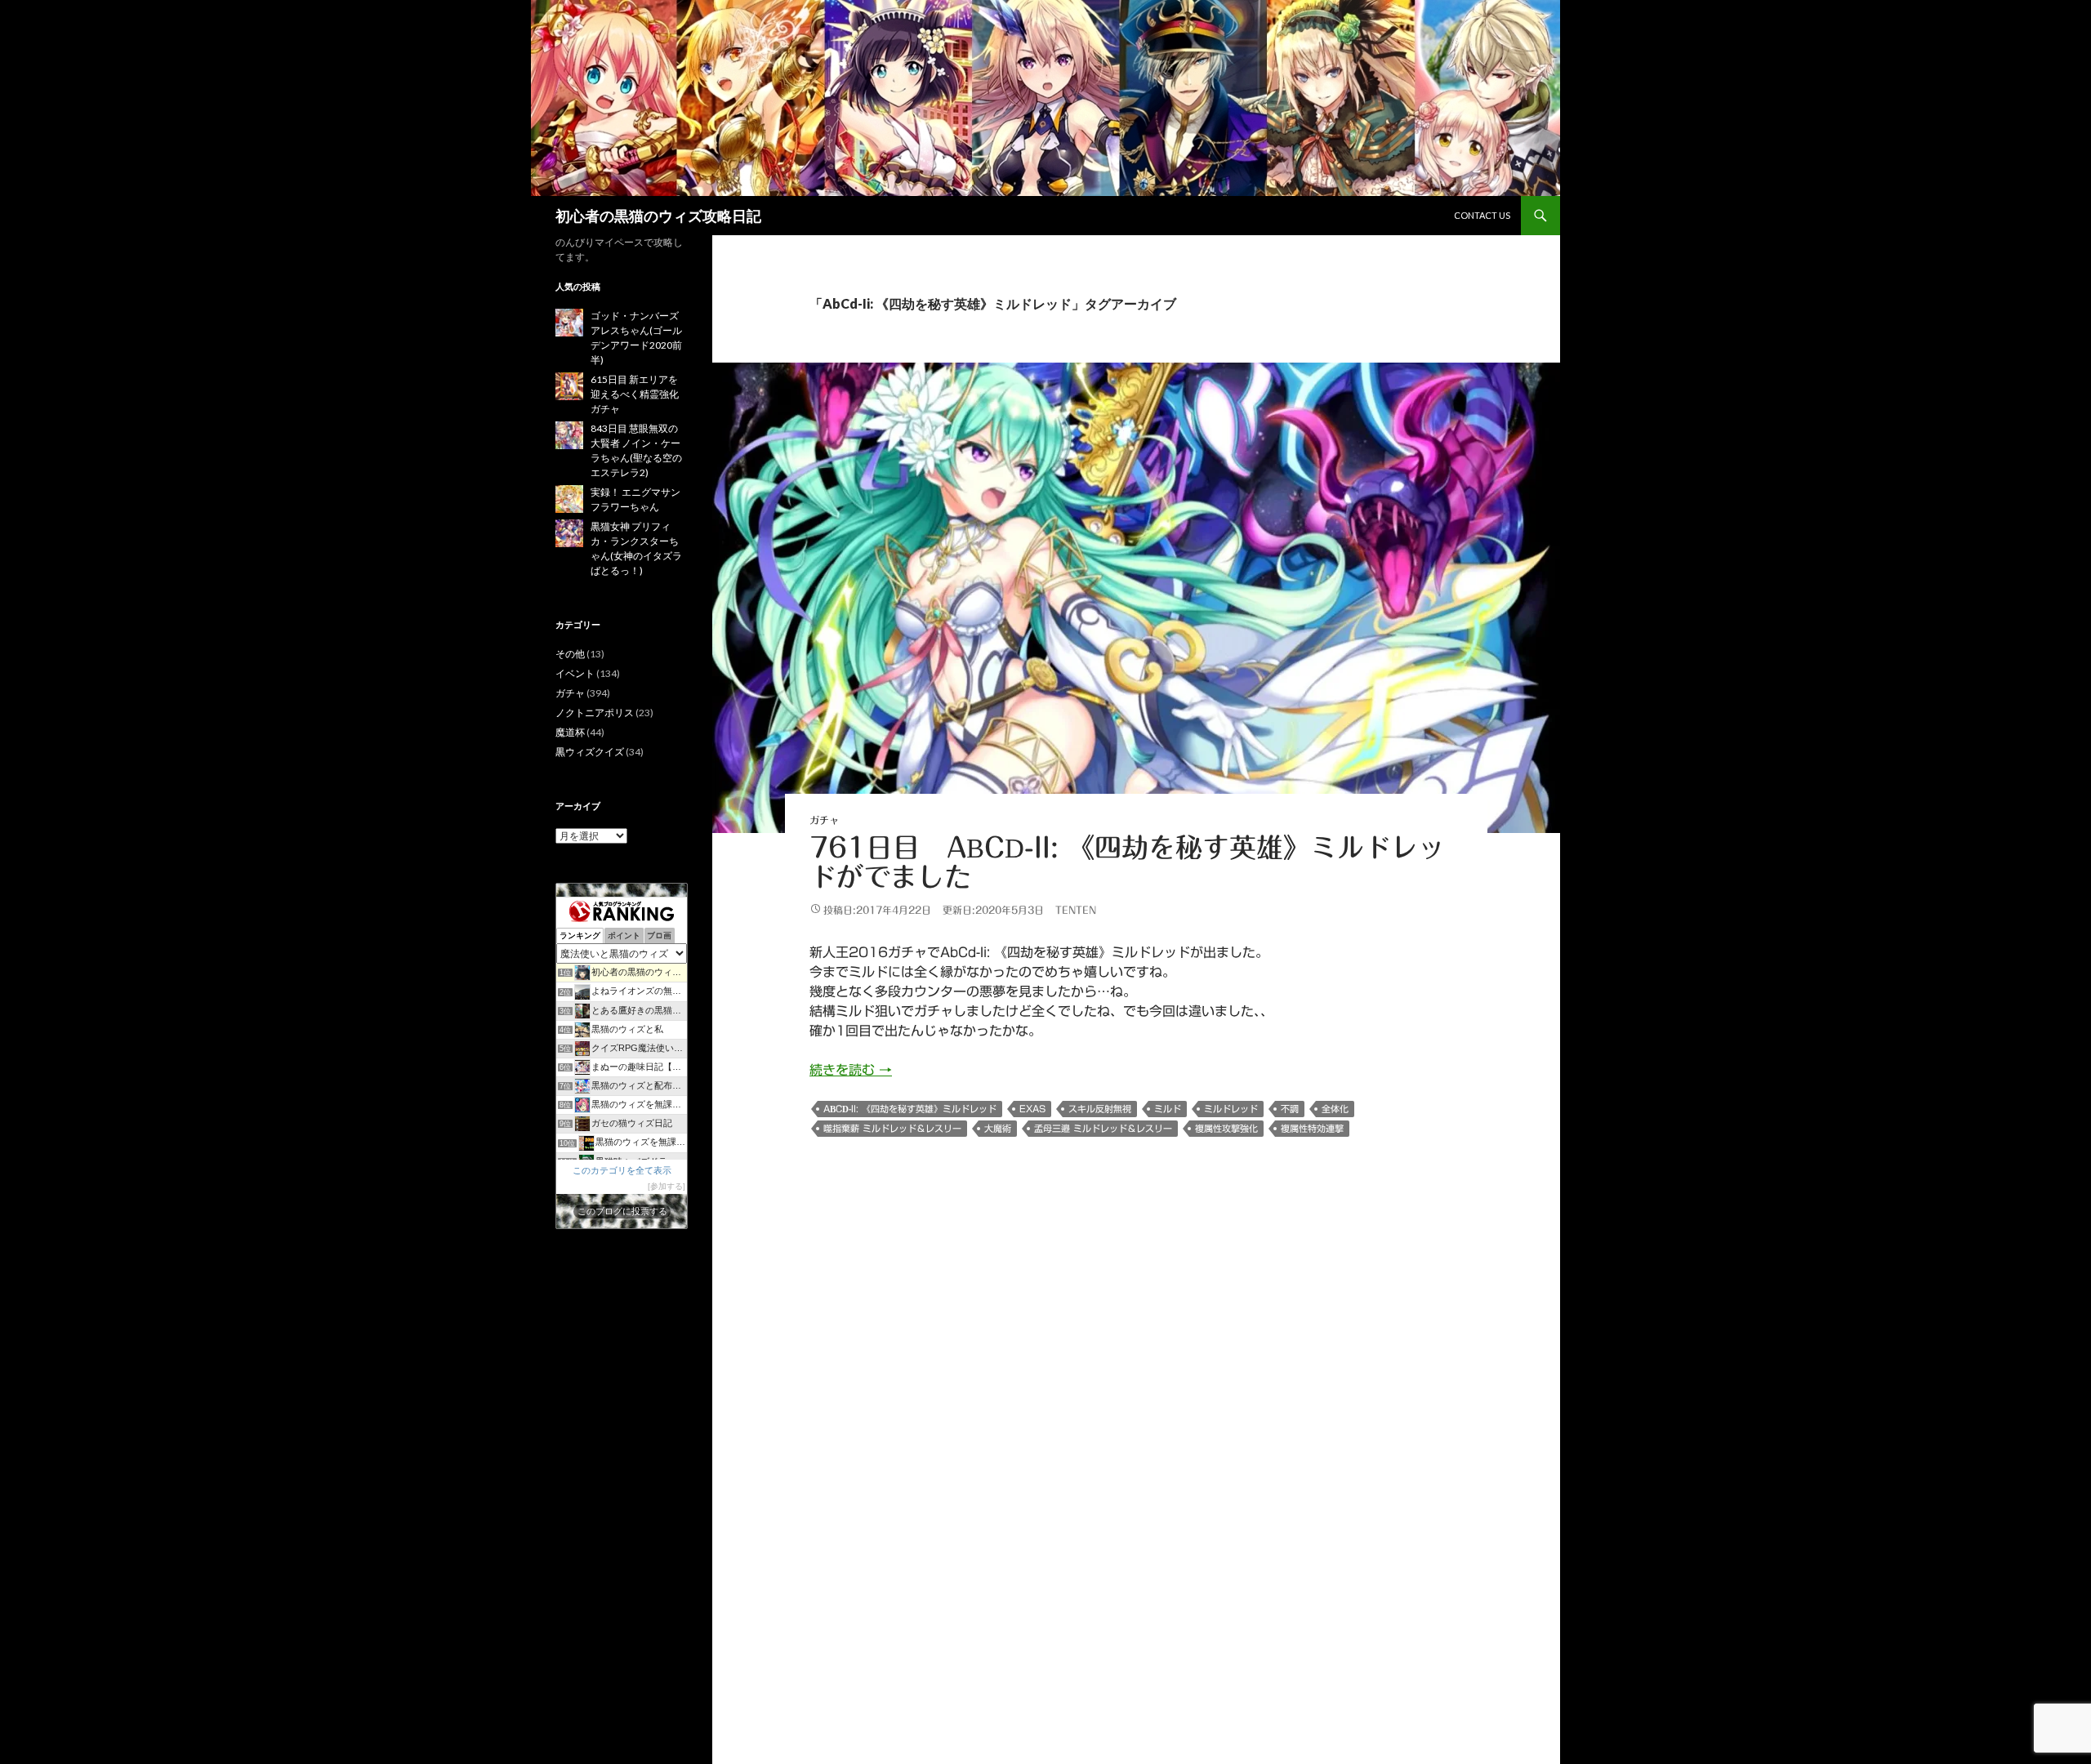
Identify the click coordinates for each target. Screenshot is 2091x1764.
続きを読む (851, 1070)
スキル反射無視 (1100, 1109)
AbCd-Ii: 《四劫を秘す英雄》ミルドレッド (910, 1109)
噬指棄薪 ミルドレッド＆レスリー (892, 1128)
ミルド (1168, 1109)
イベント (575, 673)
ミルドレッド (1231, 1109)
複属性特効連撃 (1312, 1128)
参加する (667, 1186)
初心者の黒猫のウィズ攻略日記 (658, 216)
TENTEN (1076, 910)
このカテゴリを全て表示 (622, 1170)
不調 (1290, 1109)
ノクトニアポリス (595, 713)
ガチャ (824, 820)
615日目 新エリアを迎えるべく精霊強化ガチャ (635, 394)
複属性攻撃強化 (1226, 1128)
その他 (570, 654)
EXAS (1032, 1109)
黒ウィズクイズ (590, 752)
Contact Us (1482, 215)
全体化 (1335, 1109)
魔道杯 (570, 732)
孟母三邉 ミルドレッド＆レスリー (1103, 1128)
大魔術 (998, 1128)
